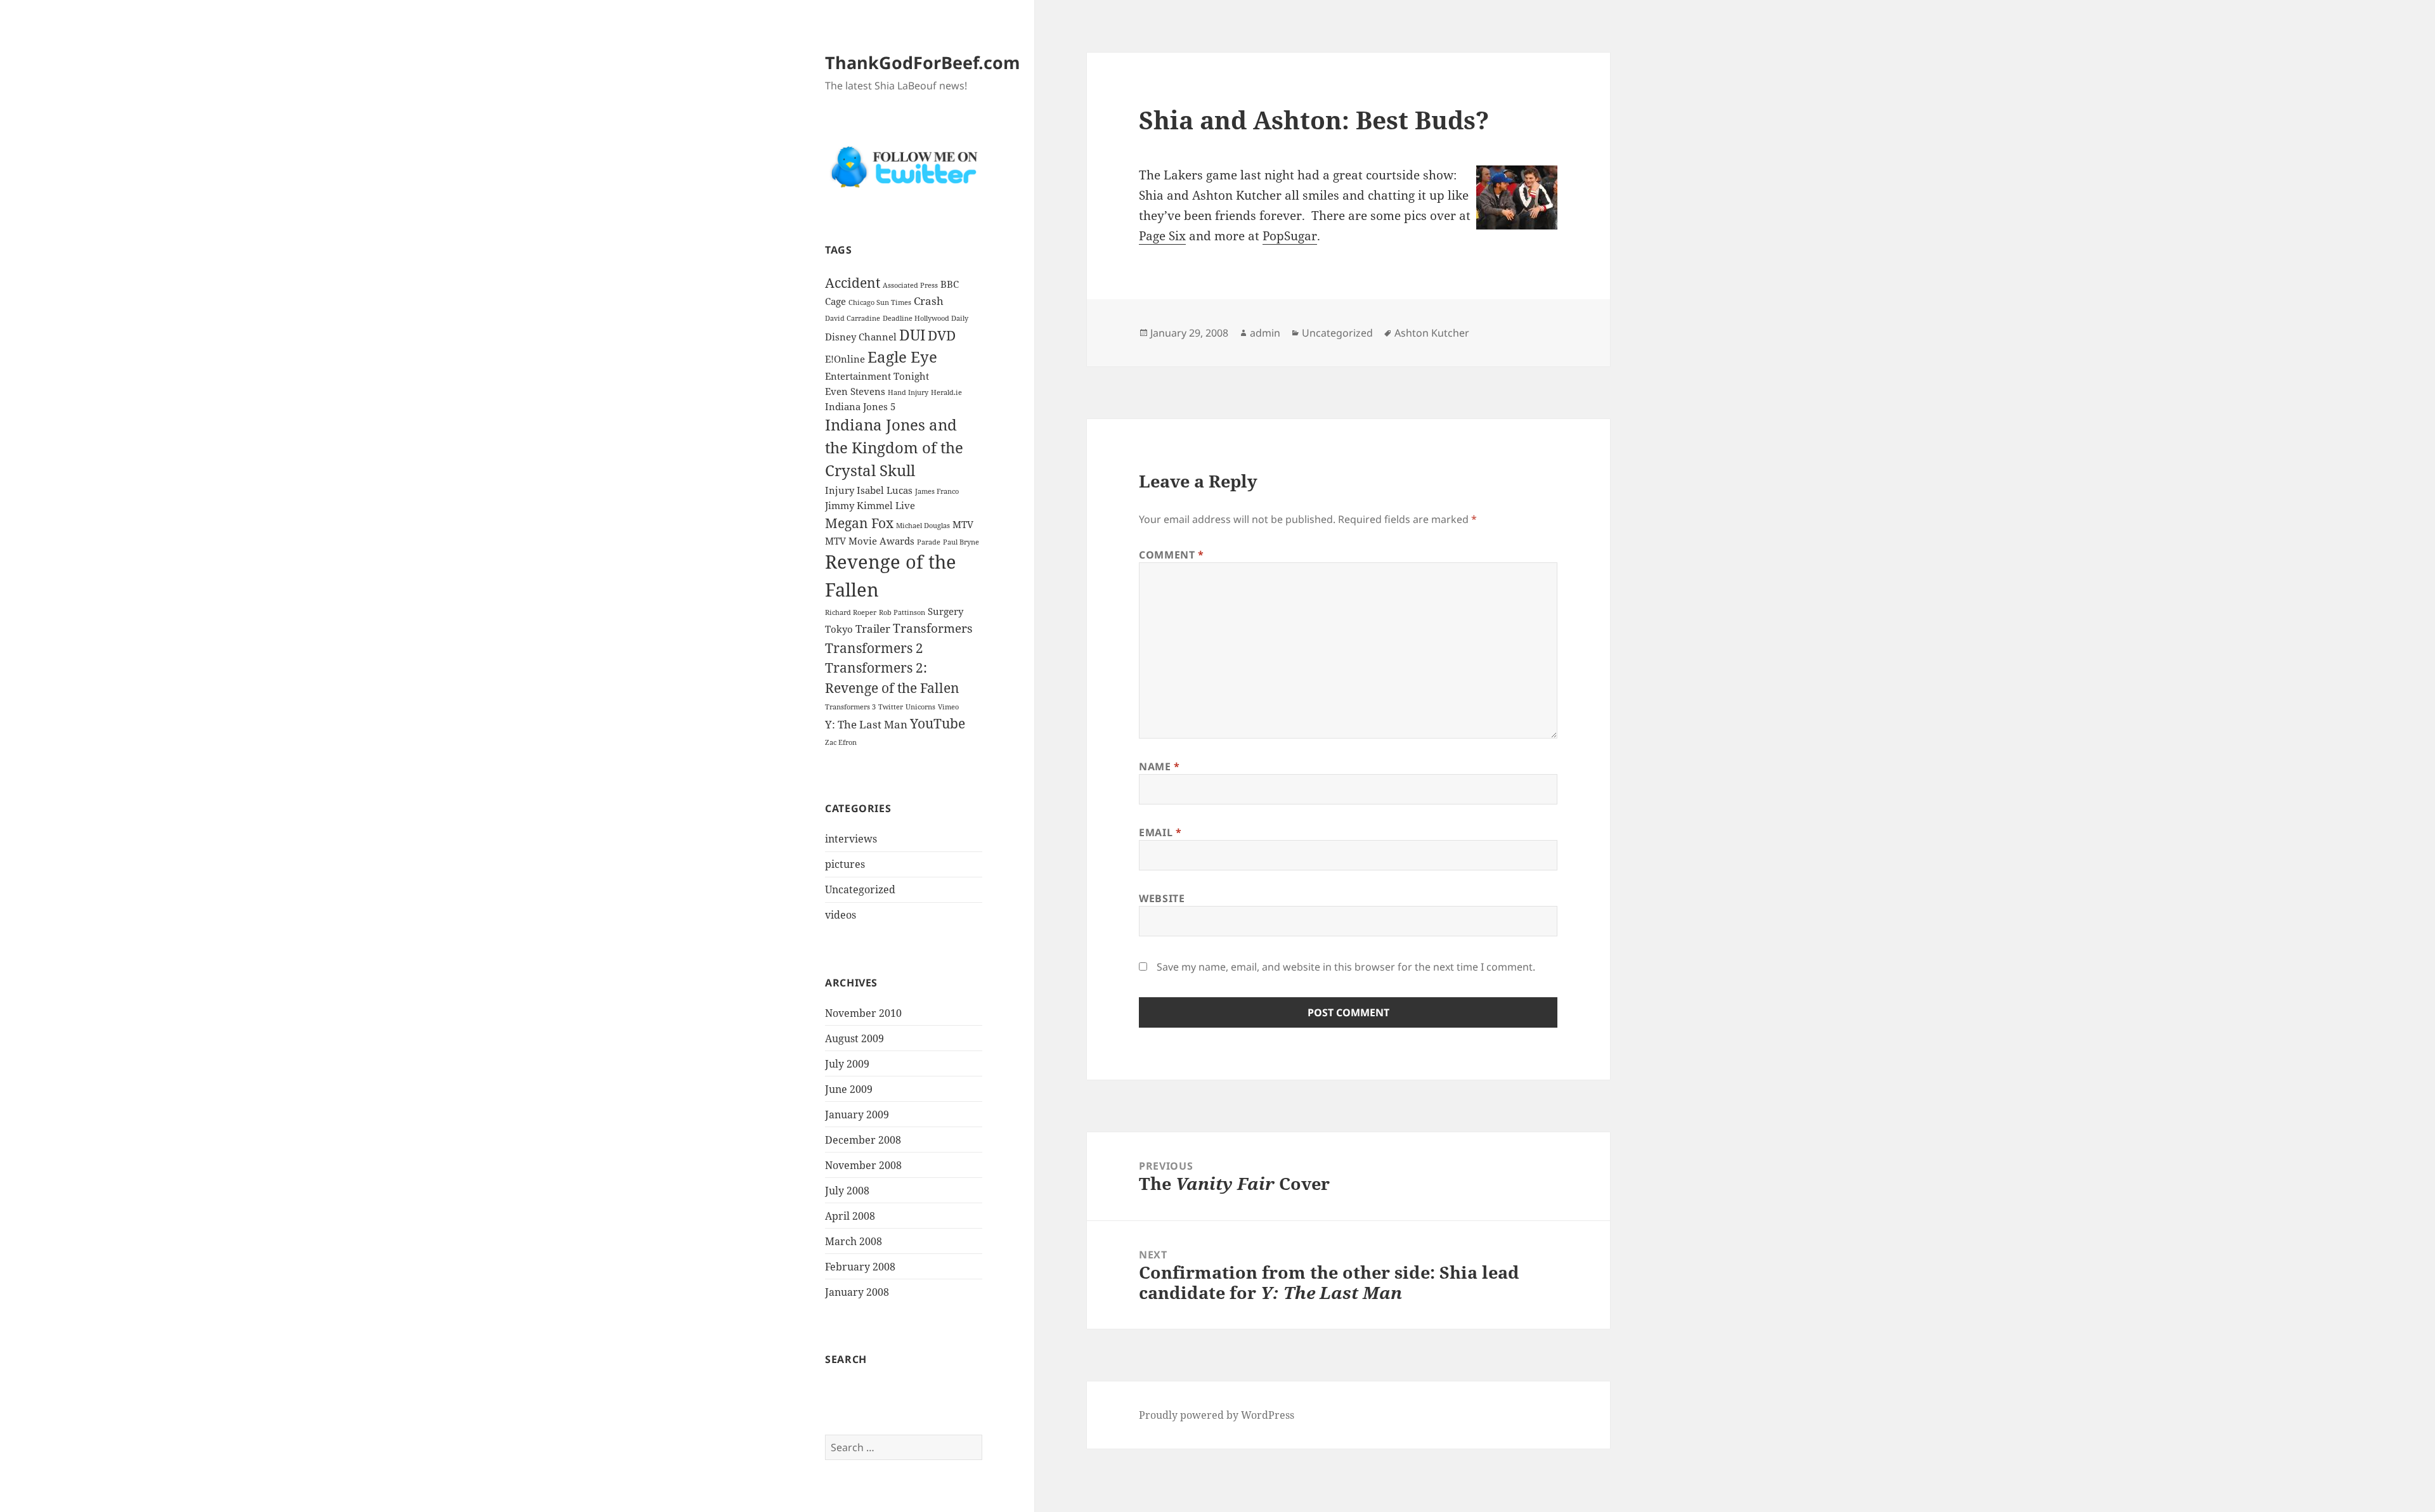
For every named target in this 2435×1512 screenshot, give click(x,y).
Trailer (873, 629)
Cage (835, 301)
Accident (853, 282)
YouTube (938, 723)
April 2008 (850, 1216)
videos (841, 915)
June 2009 (849, 1089)
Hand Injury (908, 392)
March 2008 (854, 1241)
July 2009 (847, 1064)
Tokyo (839, 629)
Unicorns (920, 707)
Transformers (933, 628)
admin (1265, 333)
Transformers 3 (850, 707)
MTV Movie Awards (870, 541)
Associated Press (910, 285)
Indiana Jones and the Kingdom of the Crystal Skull (894, 448)
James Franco (937, 491)
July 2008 (847, 1191)
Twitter (891, 707)
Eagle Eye (902, 357)
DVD (942, 335)
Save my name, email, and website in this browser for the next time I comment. (1346, 967)
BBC (950, 284)
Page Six (1162, 236)
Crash (929, 301)
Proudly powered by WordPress (1217, 1415)
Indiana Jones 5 (860, 406)
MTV (963, 524)
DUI (912, 335)
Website (1162, 898)
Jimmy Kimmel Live (870, 505)
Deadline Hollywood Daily (925, 318)
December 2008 (863, 1140)
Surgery (945, 611)
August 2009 (854, 1038)
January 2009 (857, 1115)
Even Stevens (855, 391)
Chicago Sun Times (880, 302)
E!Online (845, 359)
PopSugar (1290, 236)
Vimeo (948, 707)
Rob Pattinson (902, 612)
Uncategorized (860, 889)
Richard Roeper (851, 612)
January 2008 (857, 1292)
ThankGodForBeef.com (923, 62)
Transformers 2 (874, 648)
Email (1160, 832)
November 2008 (863, 1165)
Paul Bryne (961, 542)
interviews (851, 839)
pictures (845, 864)
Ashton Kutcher (1432, 333)
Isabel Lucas (885, 490)
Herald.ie (946, 392)
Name (1159, 766)
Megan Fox (859, 523)
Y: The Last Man (866, 724)
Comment (1172, 555)
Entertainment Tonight (877, 376)
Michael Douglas (923, 526)
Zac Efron (841, 742)
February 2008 (860, 1267)
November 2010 (863, 1013)
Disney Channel (861, 337)
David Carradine (853, 318)
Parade (929, 542)
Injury (840, 490)
